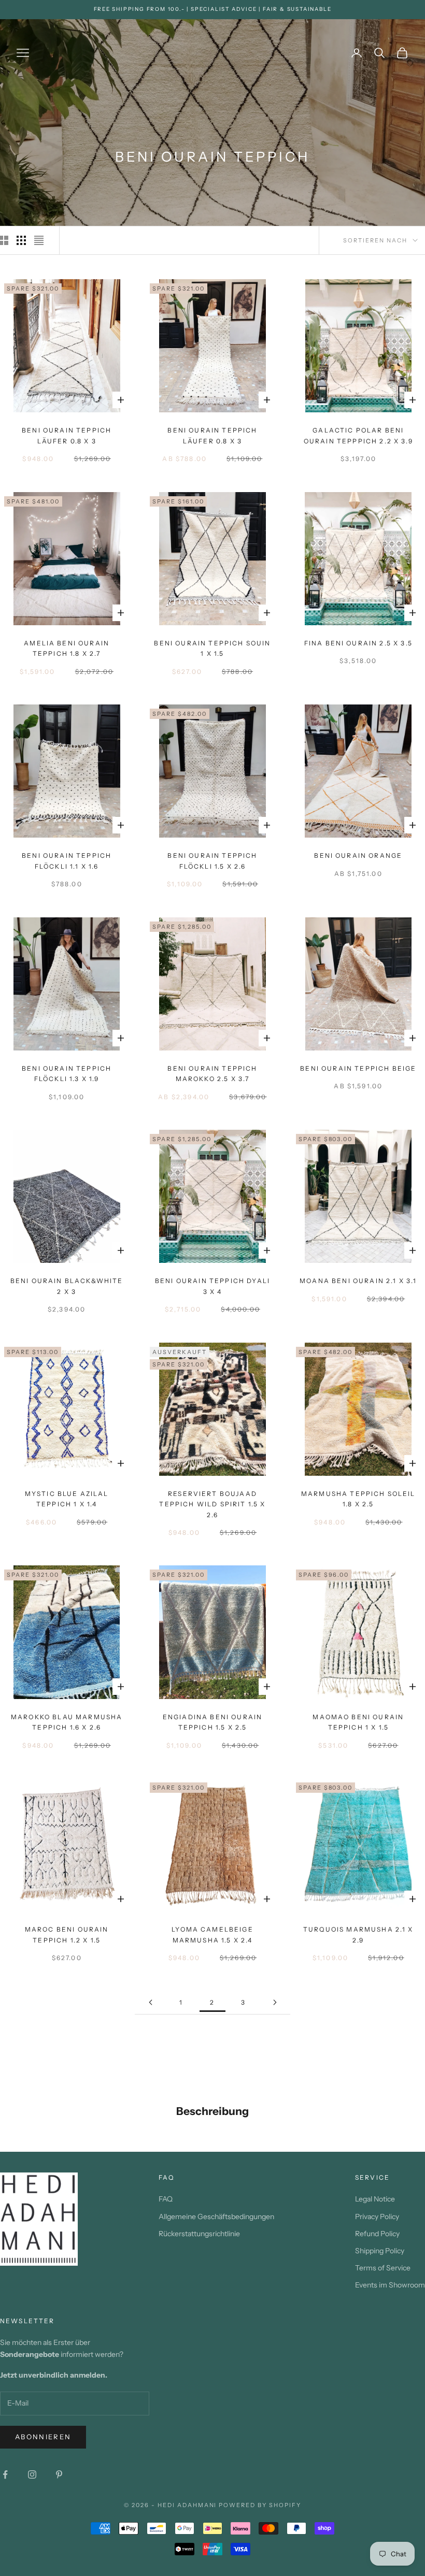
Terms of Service (383, 2268)
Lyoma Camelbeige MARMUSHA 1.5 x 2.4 (212, 1934)
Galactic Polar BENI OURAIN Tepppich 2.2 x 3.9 (358, 435)
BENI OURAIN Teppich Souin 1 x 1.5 (212, 648)
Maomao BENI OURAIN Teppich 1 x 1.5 (358, 1722)
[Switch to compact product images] (39, 240)
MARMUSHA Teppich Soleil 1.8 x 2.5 (358, 1499)
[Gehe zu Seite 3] (275, 2002)
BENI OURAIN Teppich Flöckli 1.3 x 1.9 (67, 1074)
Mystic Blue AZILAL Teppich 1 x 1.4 (67, 1499)
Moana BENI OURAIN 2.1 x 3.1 (358, 1281)
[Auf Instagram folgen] (32, 2474)
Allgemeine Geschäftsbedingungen (216, 2217)
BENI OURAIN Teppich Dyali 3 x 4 (212, 1286)
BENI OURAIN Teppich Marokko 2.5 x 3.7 (212, 1074)
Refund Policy (377, 2234)
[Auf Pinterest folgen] (59, 2474)
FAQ (166, 2199)
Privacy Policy (377, 2217)
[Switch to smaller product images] (21, 240)
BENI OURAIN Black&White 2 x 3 (67, 1286)
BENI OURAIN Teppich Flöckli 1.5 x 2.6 (212, 861)
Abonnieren (43, 2437)
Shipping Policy (380, 2251)
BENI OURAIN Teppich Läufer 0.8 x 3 (67, 435)
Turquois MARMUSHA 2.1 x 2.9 (358, 1934)
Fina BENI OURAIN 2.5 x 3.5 (358, 643)
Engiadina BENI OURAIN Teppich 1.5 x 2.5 (212, 1722)
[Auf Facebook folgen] (5, 2474)
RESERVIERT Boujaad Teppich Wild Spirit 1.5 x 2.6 (212, 1504)
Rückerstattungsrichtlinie (199, 2234)
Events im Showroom (390, 2285)
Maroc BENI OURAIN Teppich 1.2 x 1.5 (67, 1934)
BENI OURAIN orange (358, 855)
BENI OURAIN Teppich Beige (358, 1068)
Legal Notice (375, 2199)
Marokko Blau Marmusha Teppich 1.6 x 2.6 (67, 1722)
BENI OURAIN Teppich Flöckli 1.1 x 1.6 (67, 861)
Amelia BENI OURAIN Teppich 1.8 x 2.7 (67, 648)
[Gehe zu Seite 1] (150, 2002)
